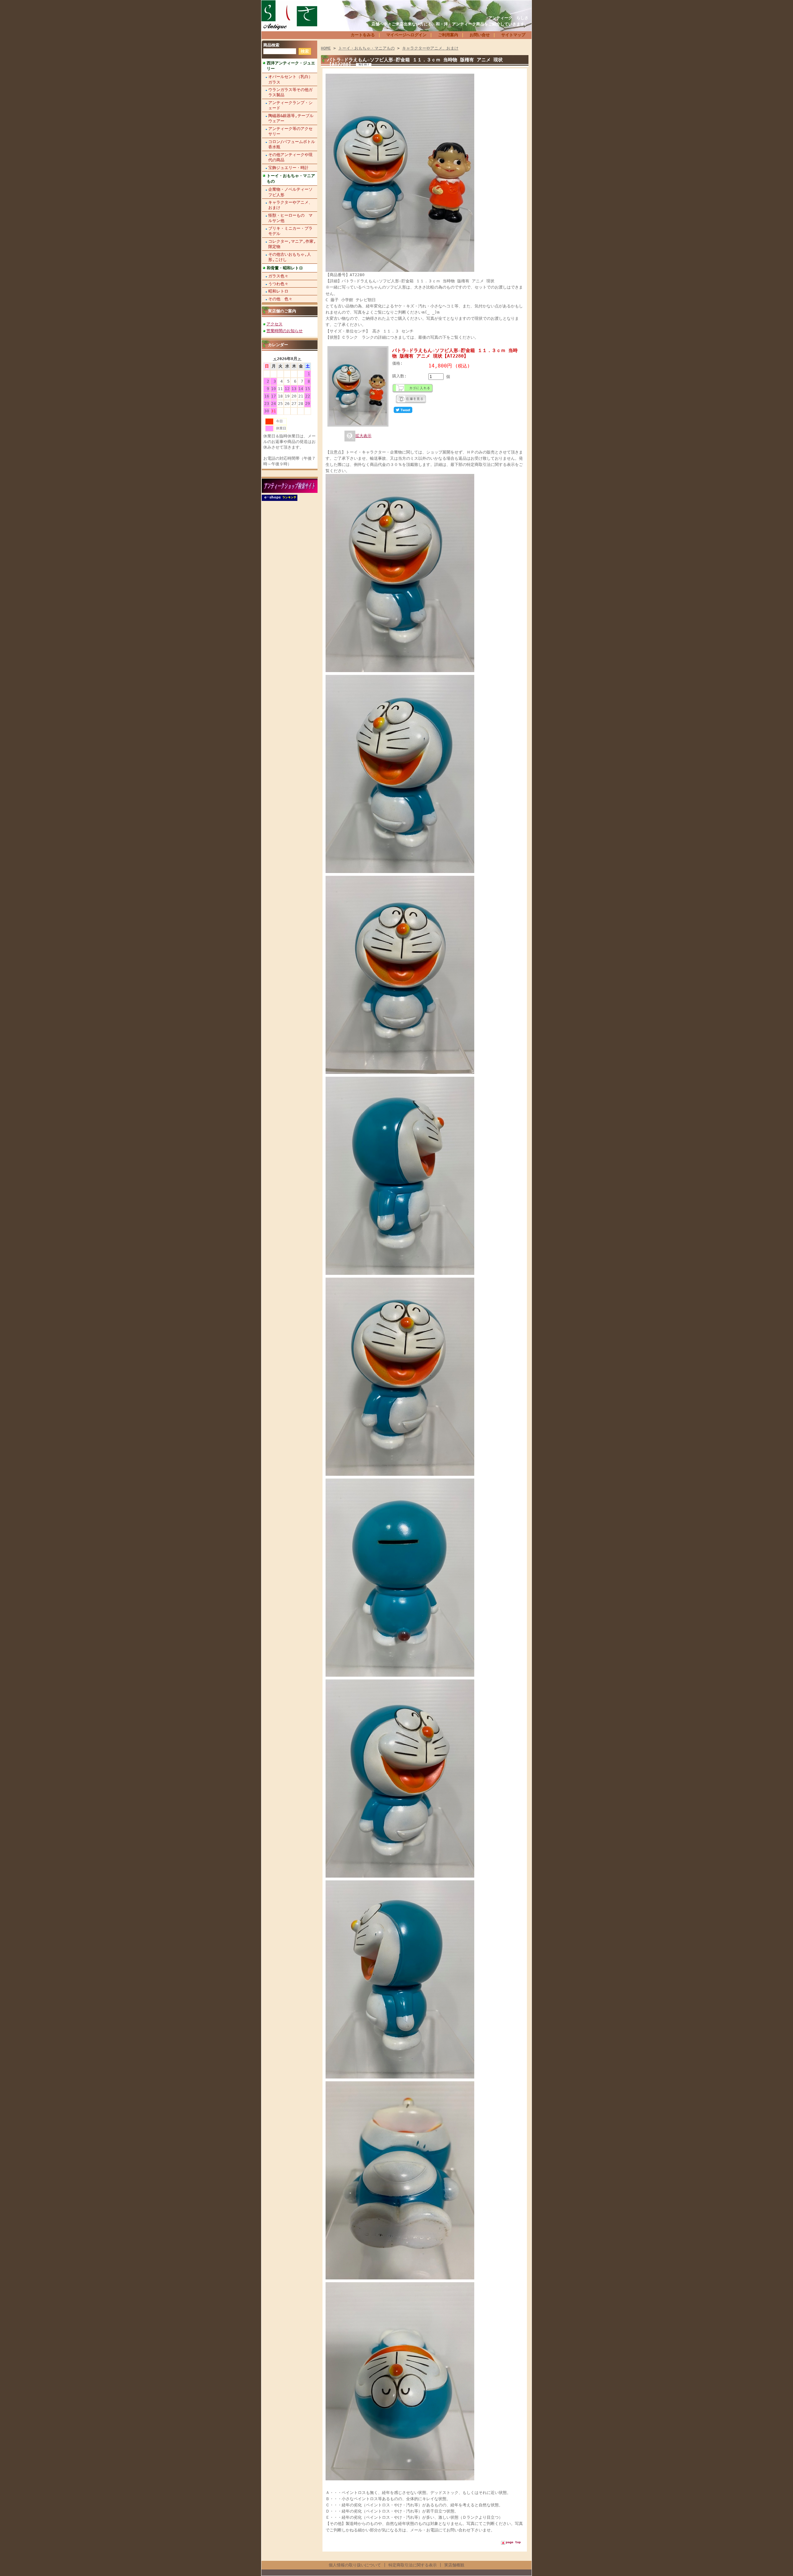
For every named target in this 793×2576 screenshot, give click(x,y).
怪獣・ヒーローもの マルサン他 (290, 218)
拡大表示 (363, 436)
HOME (326, 48)
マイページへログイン (406, 35)
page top (513, 2542)
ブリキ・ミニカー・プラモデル (290, 231)
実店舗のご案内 (282, 311)
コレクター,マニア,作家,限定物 (292, 244)
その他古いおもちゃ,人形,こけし (290, 257)
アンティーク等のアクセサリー (290, 131)
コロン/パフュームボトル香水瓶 (292, 144)
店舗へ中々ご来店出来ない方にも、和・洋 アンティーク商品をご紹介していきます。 (450, 24)
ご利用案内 (448, 35)
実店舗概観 (454, 2565)
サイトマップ (513, 35)
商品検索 (271, 45)
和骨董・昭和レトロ (285, 268)
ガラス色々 (278, 276)
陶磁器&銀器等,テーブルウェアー (291, 118)
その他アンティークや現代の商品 (290, 157)
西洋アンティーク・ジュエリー (291, 66)
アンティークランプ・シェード (290, 105)
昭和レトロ (278, 291)
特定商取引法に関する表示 (413, 2565)
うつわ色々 (278, 284)
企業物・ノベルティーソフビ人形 (290, 192)
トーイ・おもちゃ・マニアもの (291, 178)
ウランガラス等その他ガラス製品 (290, 92)
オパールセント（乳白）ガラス (290, 79)
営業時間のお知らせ (285, 331)
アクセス (274, 324)
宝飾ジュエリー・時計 (288, 168)
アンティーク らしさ (508, 18)
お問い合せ (480, 35)
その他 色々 (280, 299)
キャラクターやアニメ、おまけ (290, 205)
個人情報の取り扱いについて (355, 2565)
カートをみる (363, 35)
